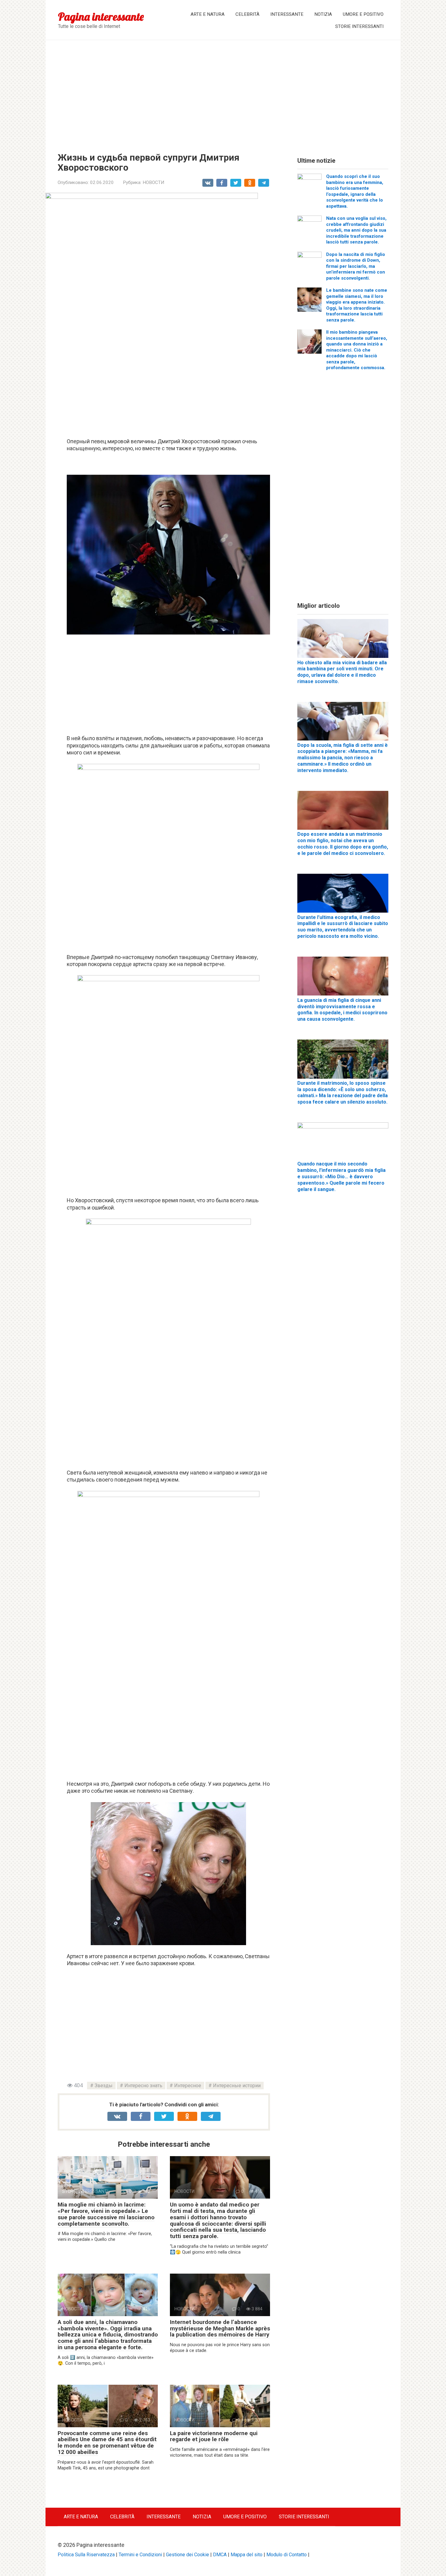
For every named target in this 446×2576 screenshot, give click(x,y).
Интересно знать (143, 2086)
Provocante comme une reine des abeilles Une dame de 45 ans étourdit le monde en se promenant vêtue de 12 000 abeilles (107, 2443)
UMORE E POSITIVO (363, 14)
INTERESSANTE (287, 14)
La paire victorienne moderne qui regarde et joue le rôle (214, 2436)
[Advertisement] (223, 92)
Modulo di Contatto (287, 2555)
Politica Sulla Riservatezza (86, 2555)
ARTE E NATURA (208, 14)
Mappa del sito (247, 2555)
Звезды (104, 2086)
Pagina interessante (101, 17)
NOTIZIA (323, 14)
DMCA (220, 2555)
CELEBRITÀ (247, 14)
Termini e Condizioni (140, 2555)
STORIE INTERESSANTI (359, 26)
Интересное (188, 2086)
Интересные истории (237, 2086)
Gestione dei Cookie (188, 2555)
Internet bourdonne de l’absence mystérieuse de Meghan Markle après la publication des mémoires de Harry (220, 2328)
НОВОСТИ (153, 182)
